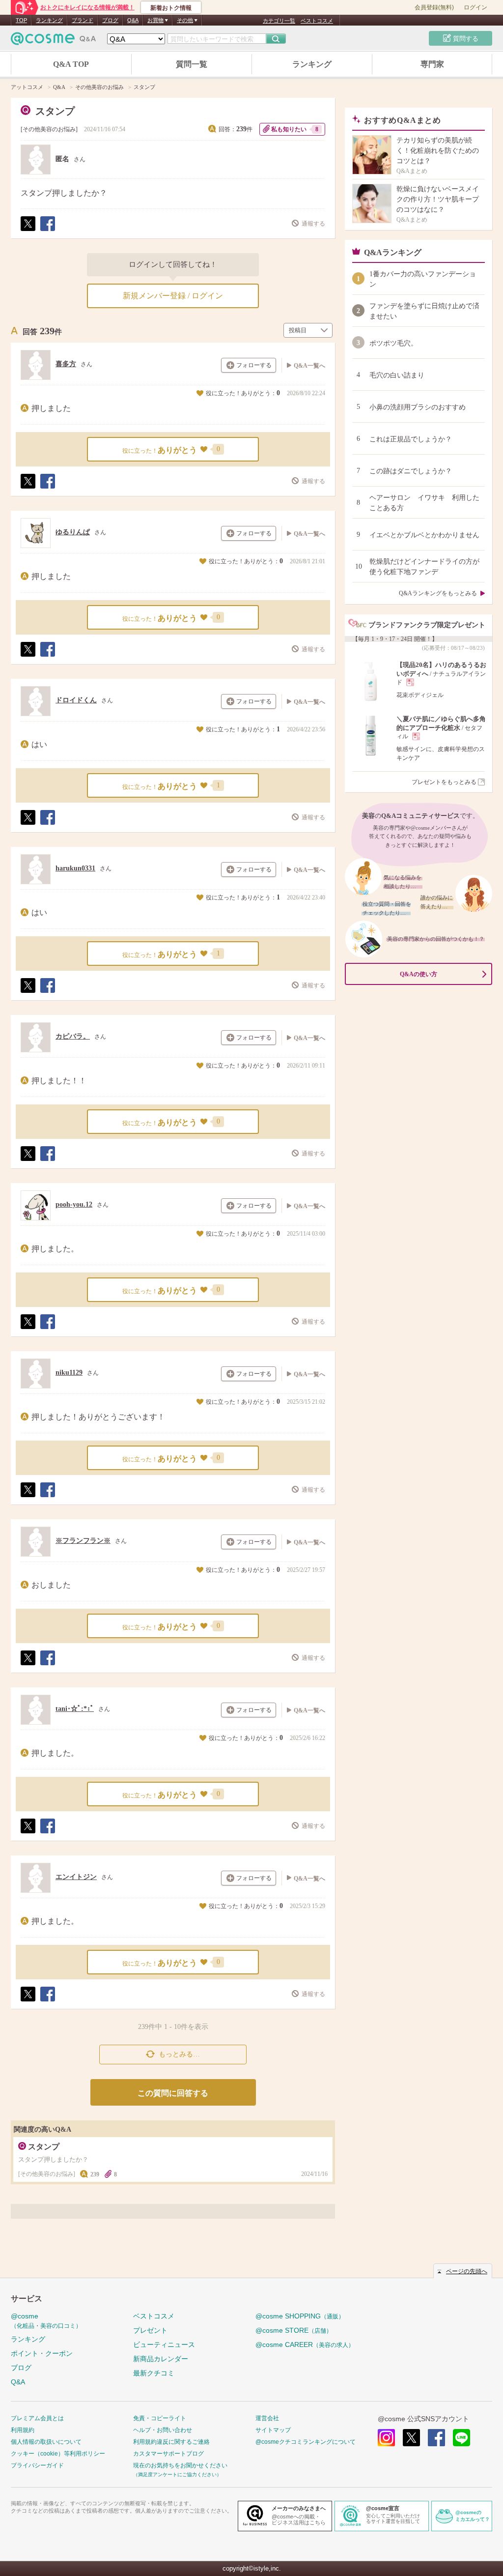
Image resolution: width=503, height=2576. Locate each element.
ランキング (49, 20)
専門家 (432, 64)
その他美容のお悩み (49, 129)
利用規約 (23, 2430)
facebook (436, 2438)
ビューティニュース (164, 2344)
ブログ (110, 20)
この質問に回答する (173, 2093)
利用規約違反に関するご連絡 (171, 2442)
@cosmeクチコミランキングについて (306, 2442)
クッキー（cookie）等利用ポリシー (58, 2454)
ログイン (475, 7)
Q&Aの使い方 (419, 974)
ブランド (83, 20)
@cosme (46, 2321)
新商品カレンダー (161, 2359)
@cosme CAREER (305, 2344)
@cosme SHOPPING (300, 2316)
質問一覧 (192, 64)
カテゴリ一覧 (279, 21)
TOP (21, 20)
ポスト (28, 231)
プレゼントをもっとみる (444, 782)
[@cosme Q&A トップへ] (54, 41)
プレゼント (150, 2330)
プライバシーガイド (37, 2465)
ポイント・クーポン (42, 2353)
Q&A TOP (71, 64)
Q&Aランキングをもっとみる (438, 593)
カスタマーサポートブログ (168, 2454)
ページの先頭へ (467, 2271)
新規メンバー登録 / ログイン (173, 296)
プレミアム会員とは (37, 2418)
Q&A (133, 20)
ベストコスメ (317, 21)
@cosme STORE (294, 2330)
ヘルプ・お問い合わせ (163, 2430)
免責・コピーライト (160, 2418)
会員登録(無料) (434, 7)
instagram (386, 2438)
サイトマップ (273, 2430)
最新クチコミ (154, 2373)
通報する (313, 224)
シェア (47, 231)
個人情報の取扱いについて (46, 2442)
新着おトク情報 (171, 8)
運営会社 (267, 2418)
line (461, 2438)
